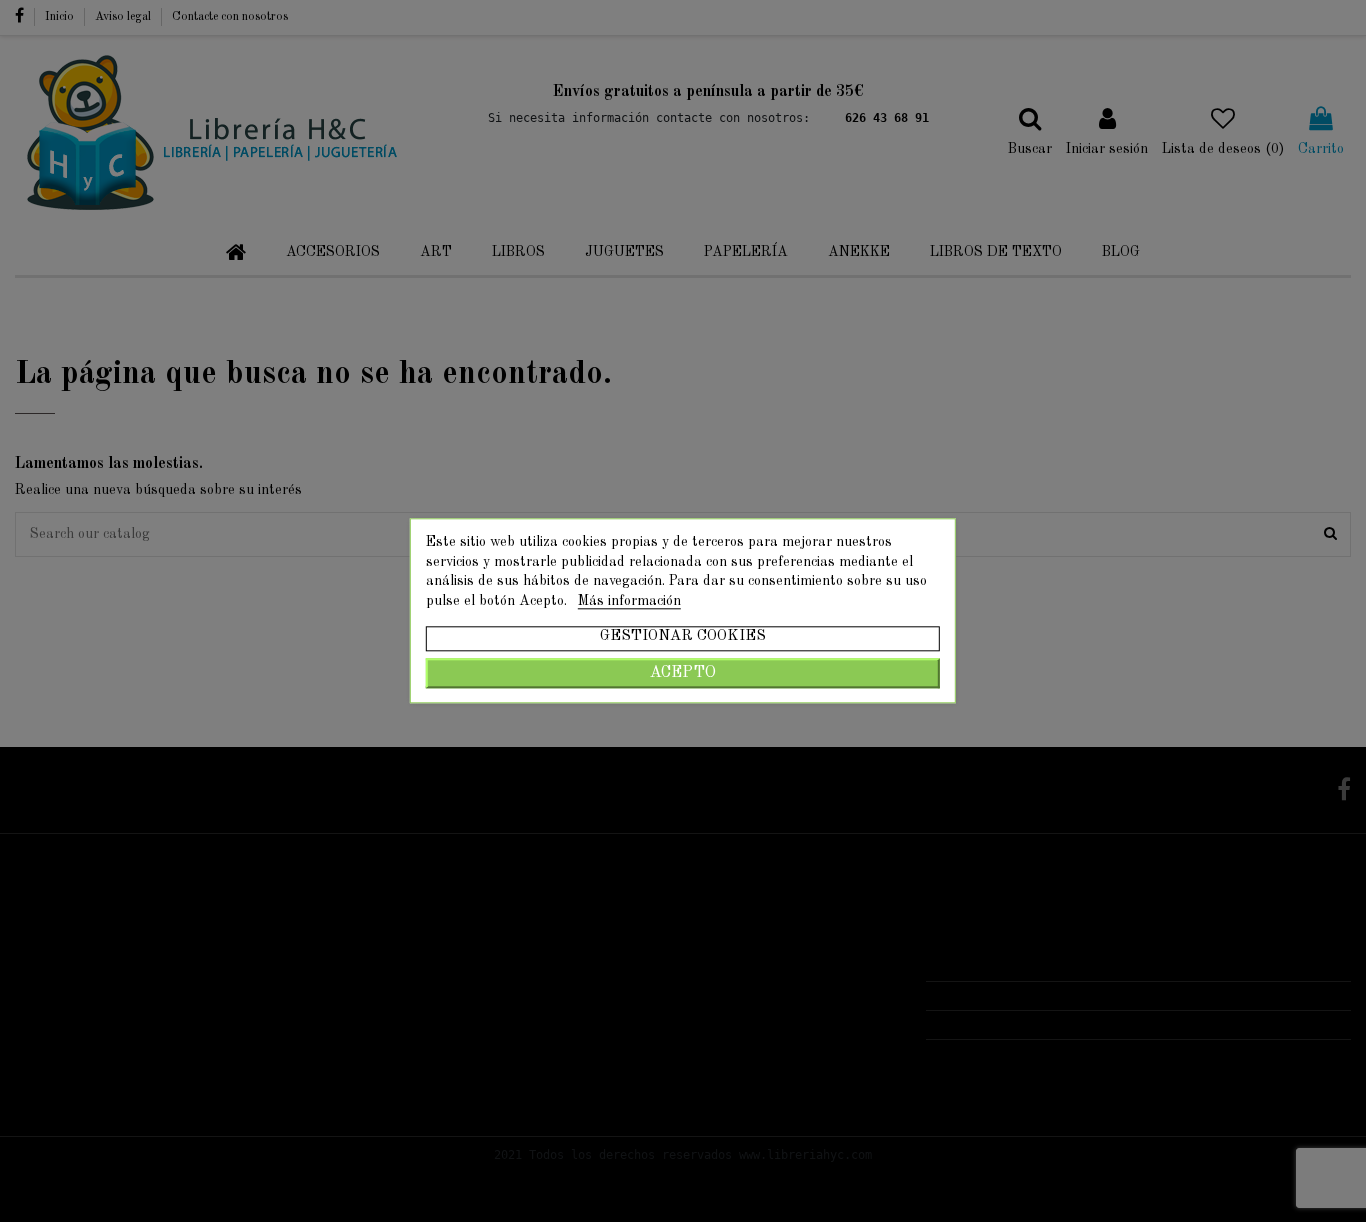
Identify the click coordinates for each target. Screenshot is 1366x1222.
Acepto (683, 674)
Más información (629, 601)
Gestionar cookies (683, 637)
